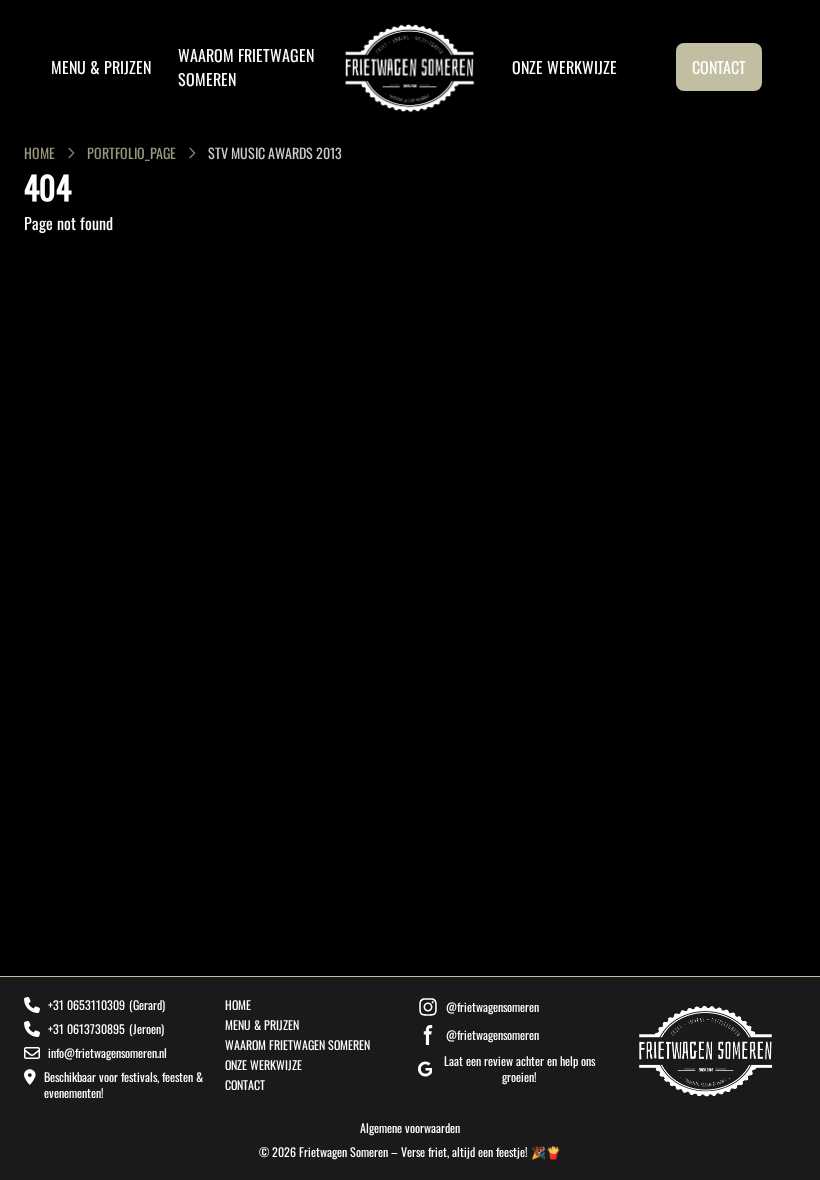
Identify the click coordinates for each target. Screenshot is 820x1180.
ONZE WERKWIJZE (564, 67)
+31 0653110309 (86, 1005)
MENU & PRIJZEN (101, 67)
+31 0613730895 (86, 1029)
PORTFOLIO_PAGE (131, 153)
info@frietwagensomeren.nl (107, 1053)
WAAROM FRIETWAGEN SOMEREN (297, 1045)
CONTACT (719, 67)
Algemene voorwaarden (410, 1127)
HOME (39, 153)
